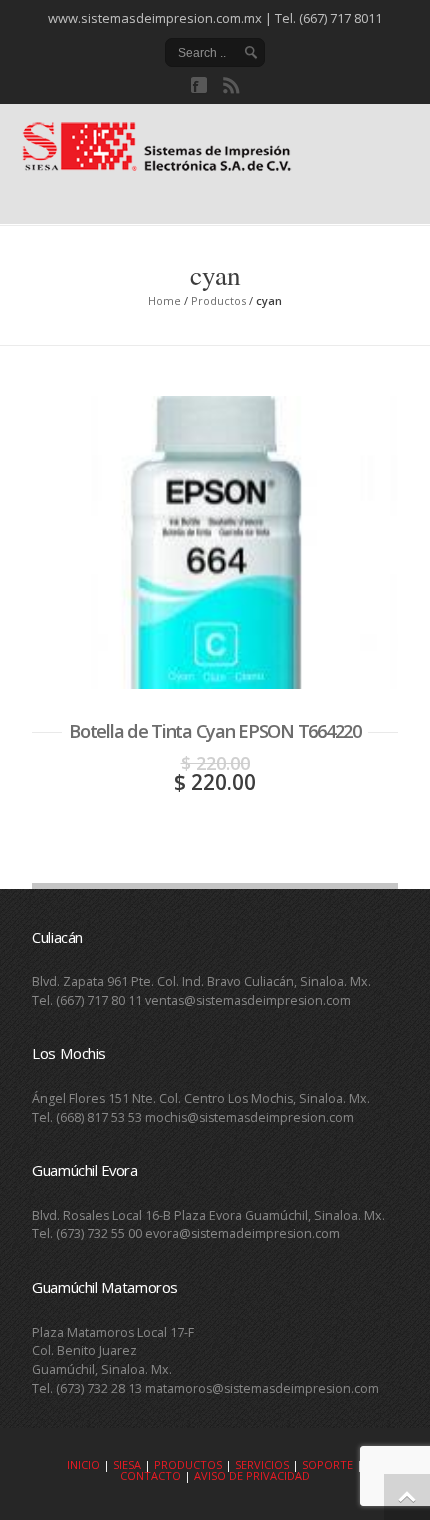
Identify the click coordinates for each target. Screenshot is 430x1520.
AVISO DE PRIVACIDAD (252, 1475)
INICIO (83, 1464)
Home (164, 300)
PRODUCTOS (188, 1464)
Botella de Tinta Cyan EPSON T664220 (214, 731)
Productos (218, 300)
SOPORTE (327, 1464)
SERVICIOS (262, 1464)
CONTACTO (150, 1475)
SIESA (127, 1464)
